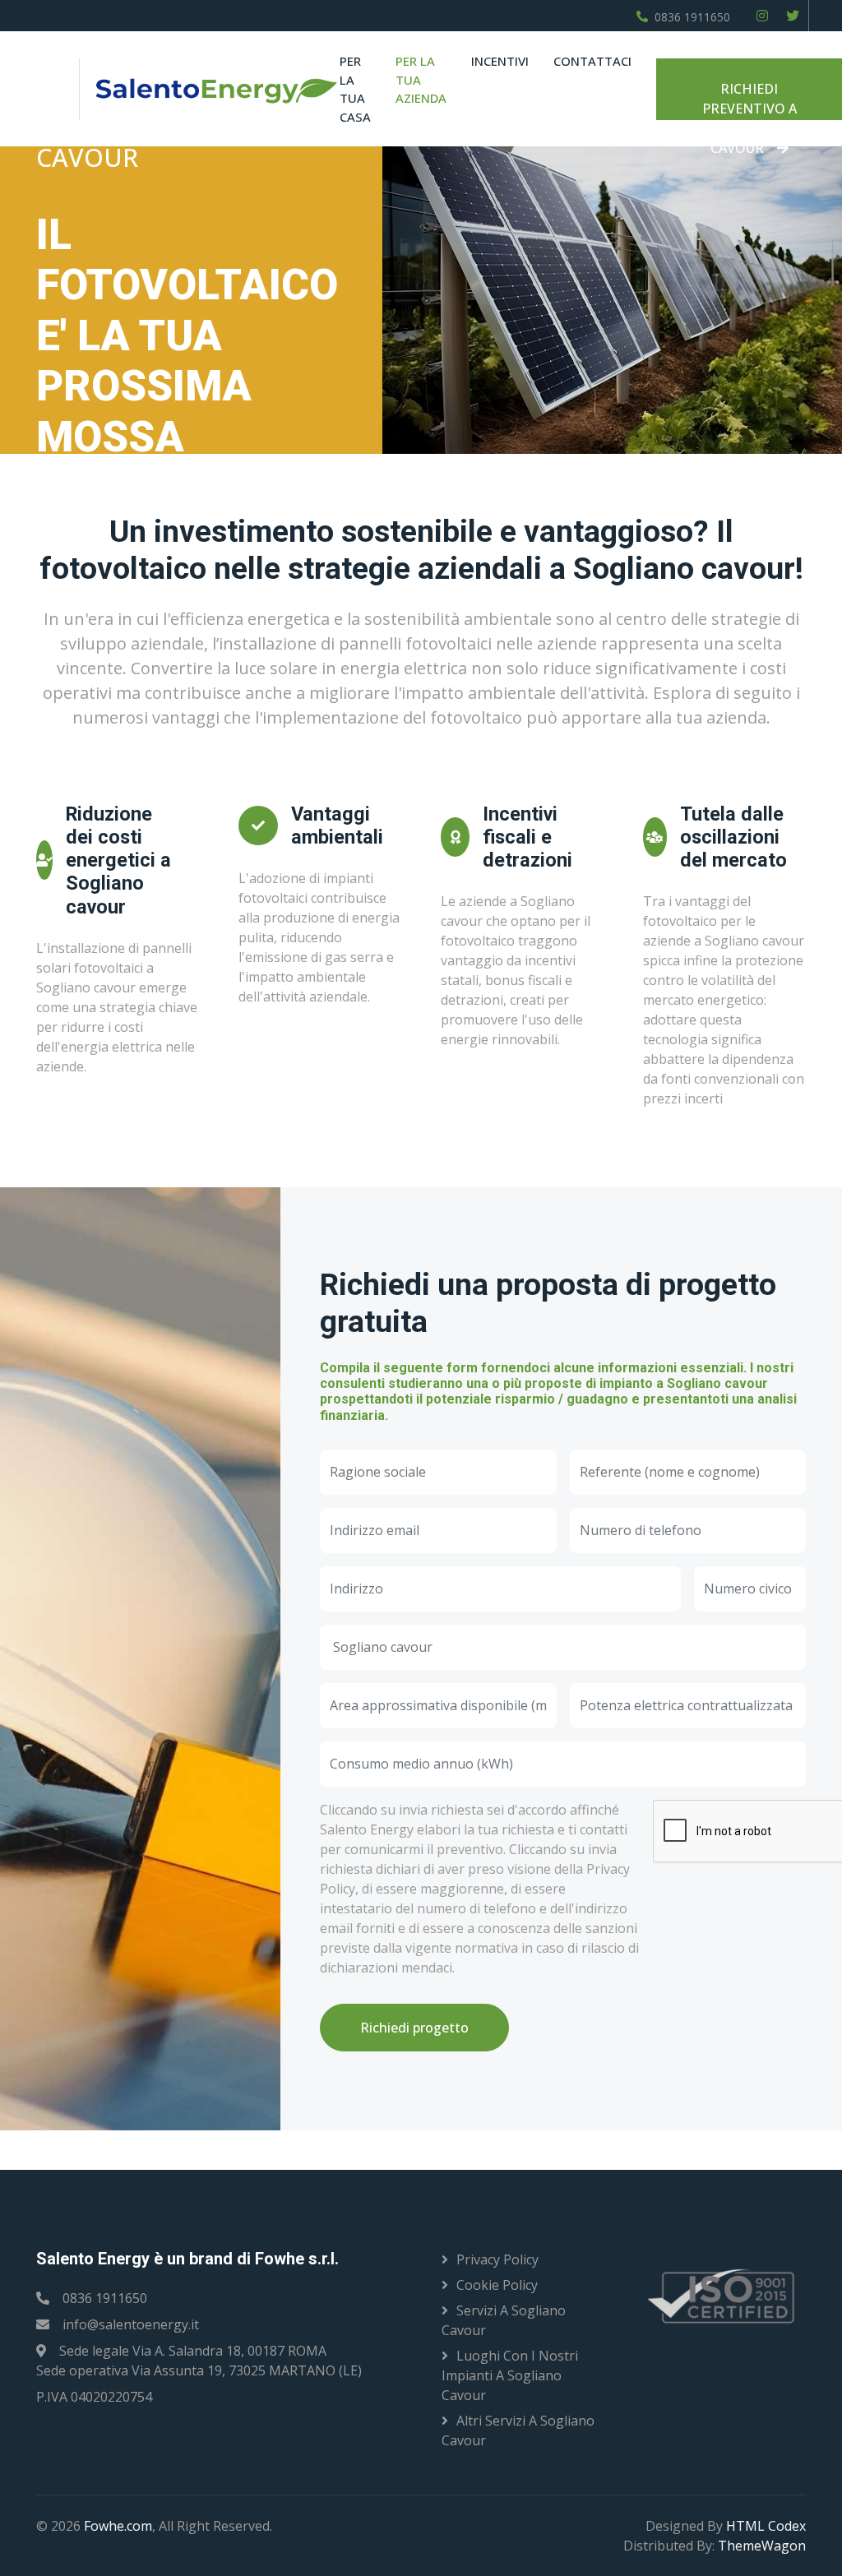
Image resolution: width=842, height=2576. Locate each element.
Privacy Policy (497, 2259)
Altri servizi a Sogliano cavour (518, 2430)
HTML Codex (766, 2526)
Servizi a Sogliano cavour (504, 2320)
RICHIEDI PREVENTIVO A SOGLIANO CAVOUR (749, 100)
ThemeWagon (762, 2546)
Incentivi (500, 61)
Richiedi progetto (414, 2028)
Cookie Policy (497, 2285)
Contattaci (592, 61)
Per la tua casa (355, 89)
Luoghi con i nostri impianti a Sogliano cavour (510, 2375)
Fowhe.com (118, 2526)
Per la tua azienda (421, 79)
